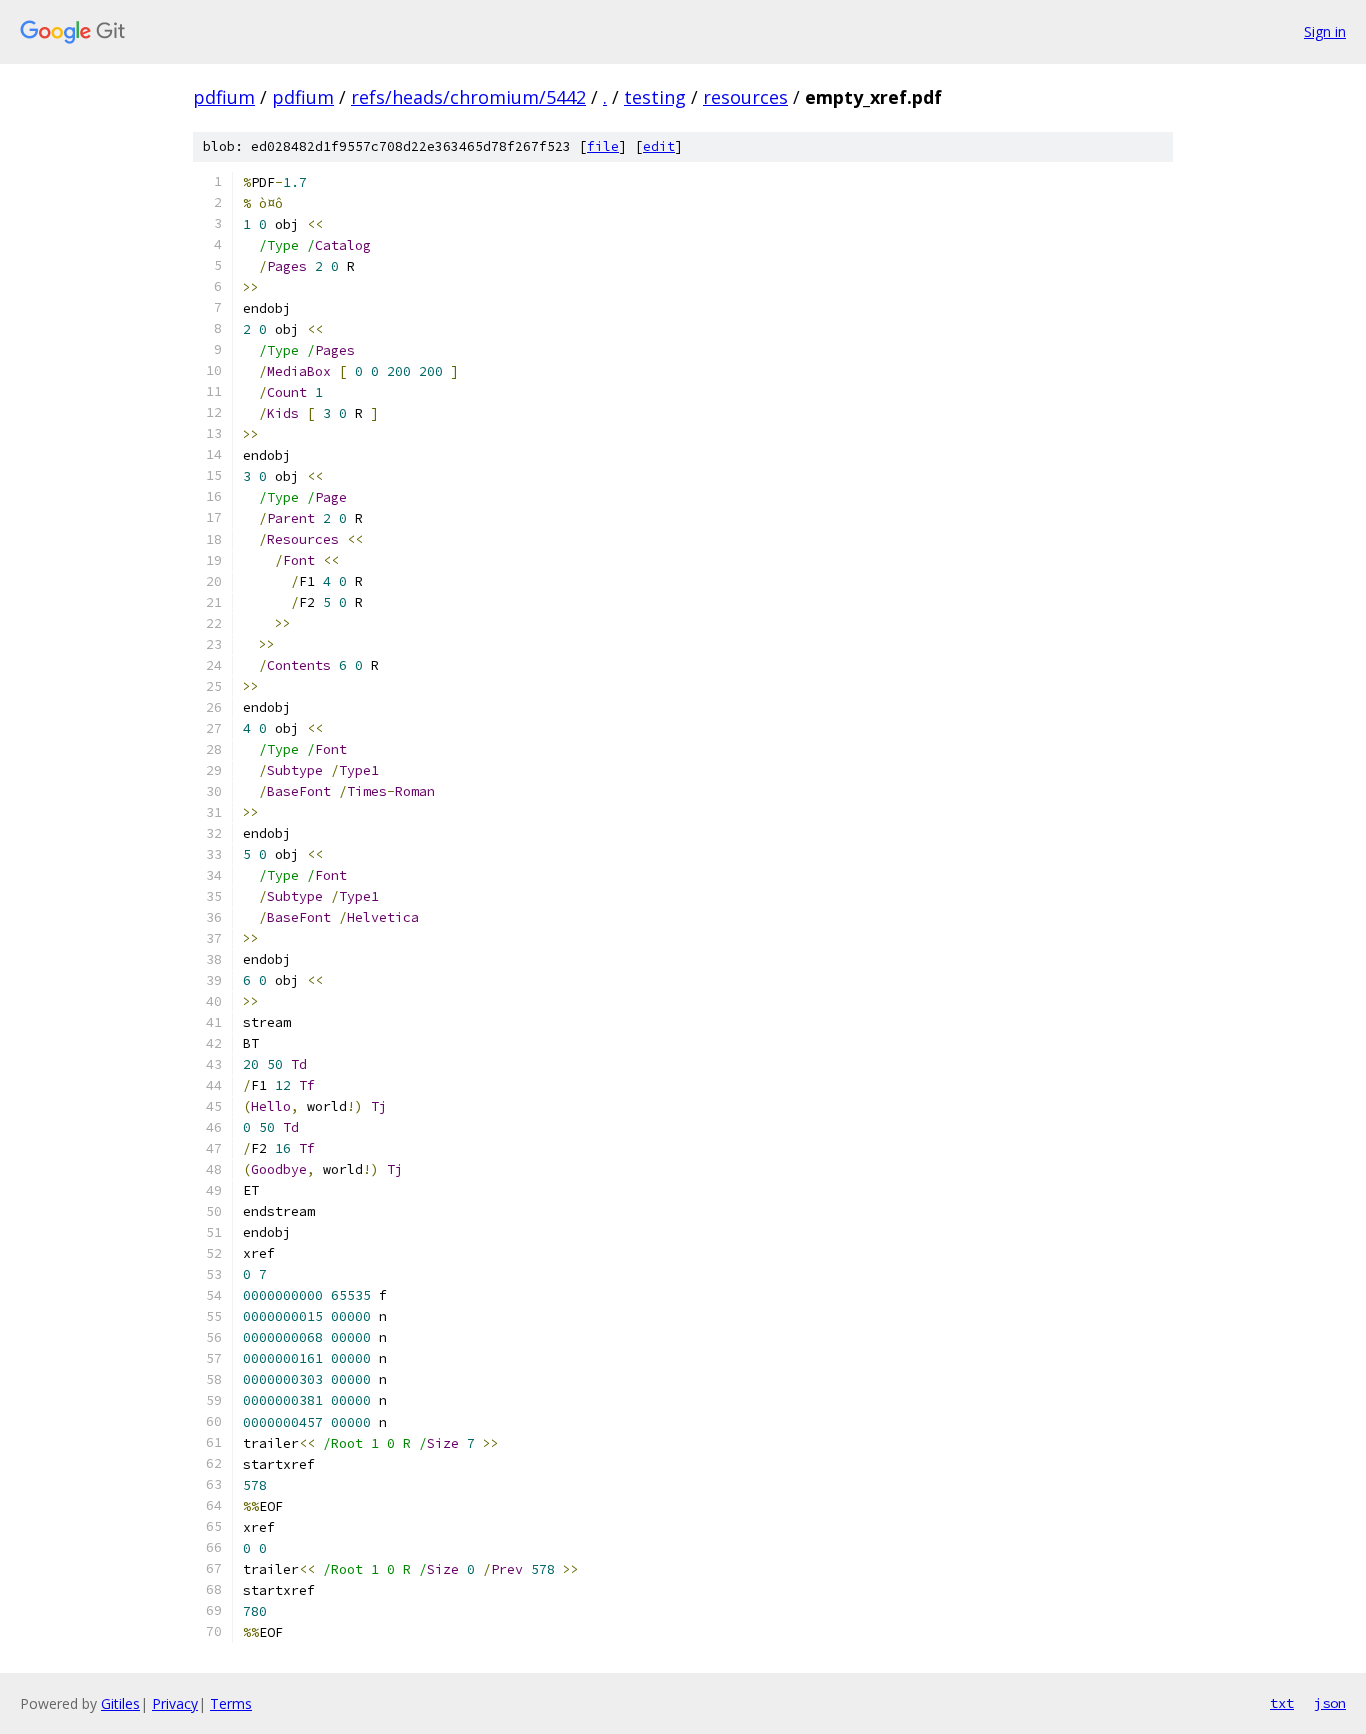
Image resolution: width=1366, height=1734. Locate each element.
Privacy (175, 1703)
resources (745, 97)
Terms (231, 1703)
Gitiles (120, 1703)
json (1330, 1703)
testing (655, 97)
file (603, 146)
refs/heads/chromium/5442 (468, 97)
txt (1282, 1703)
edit (659, 146)
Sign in (1325, 31)
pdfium (224, 97)
